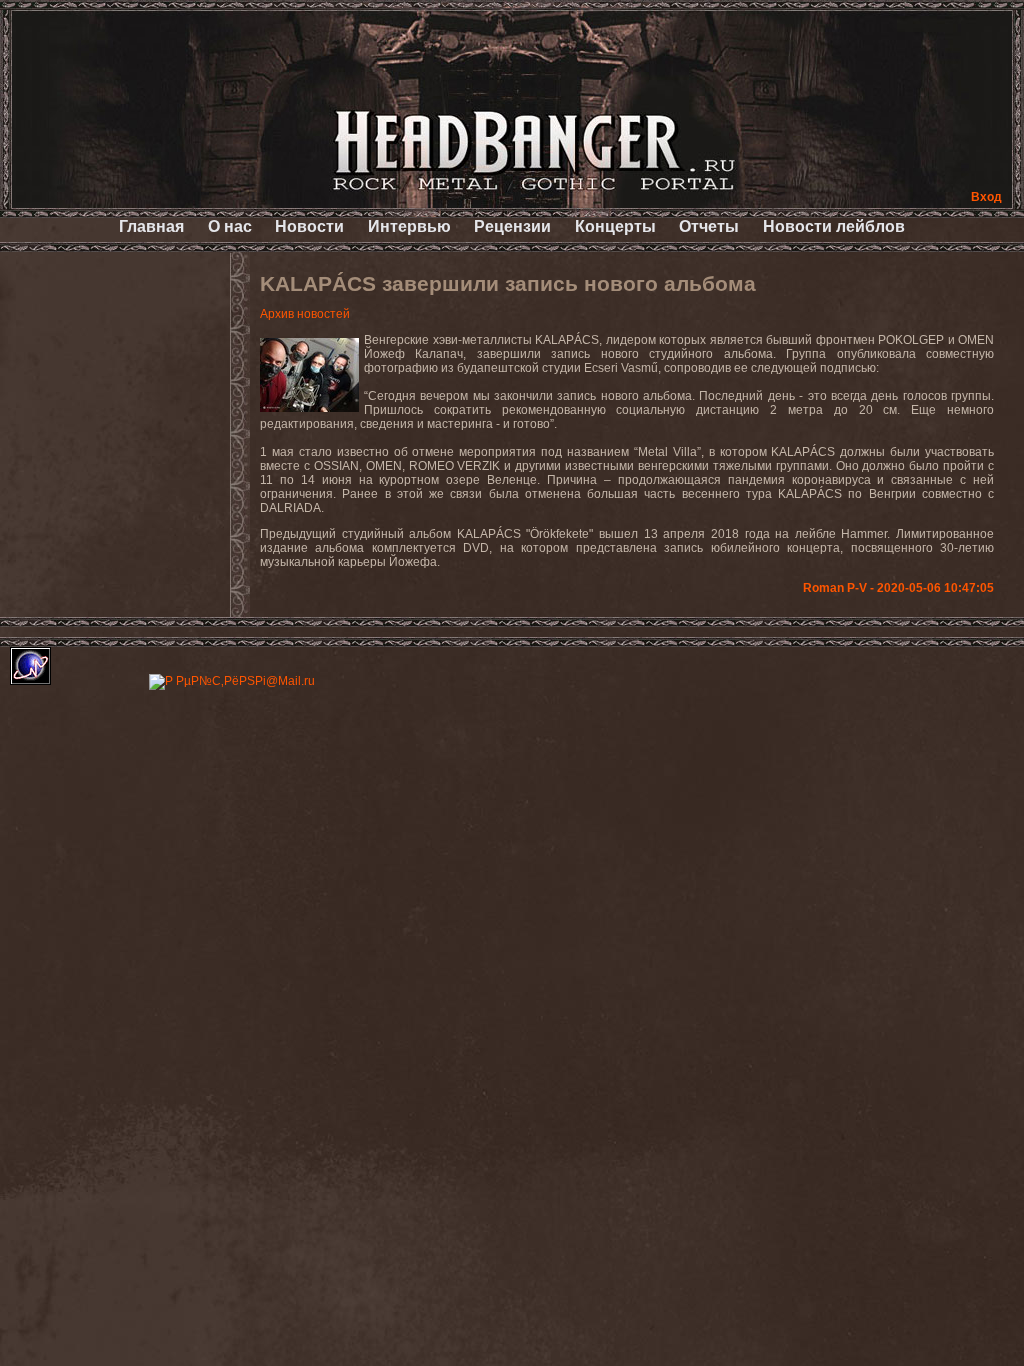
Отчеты (709, 226)
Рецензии (512, 226)
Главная (151, 226)
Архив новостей (305, 314)
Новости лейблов (834, 226)
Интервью (409, 226)
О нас (230, 226)
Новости (309, 226)
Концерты (615, 226)
